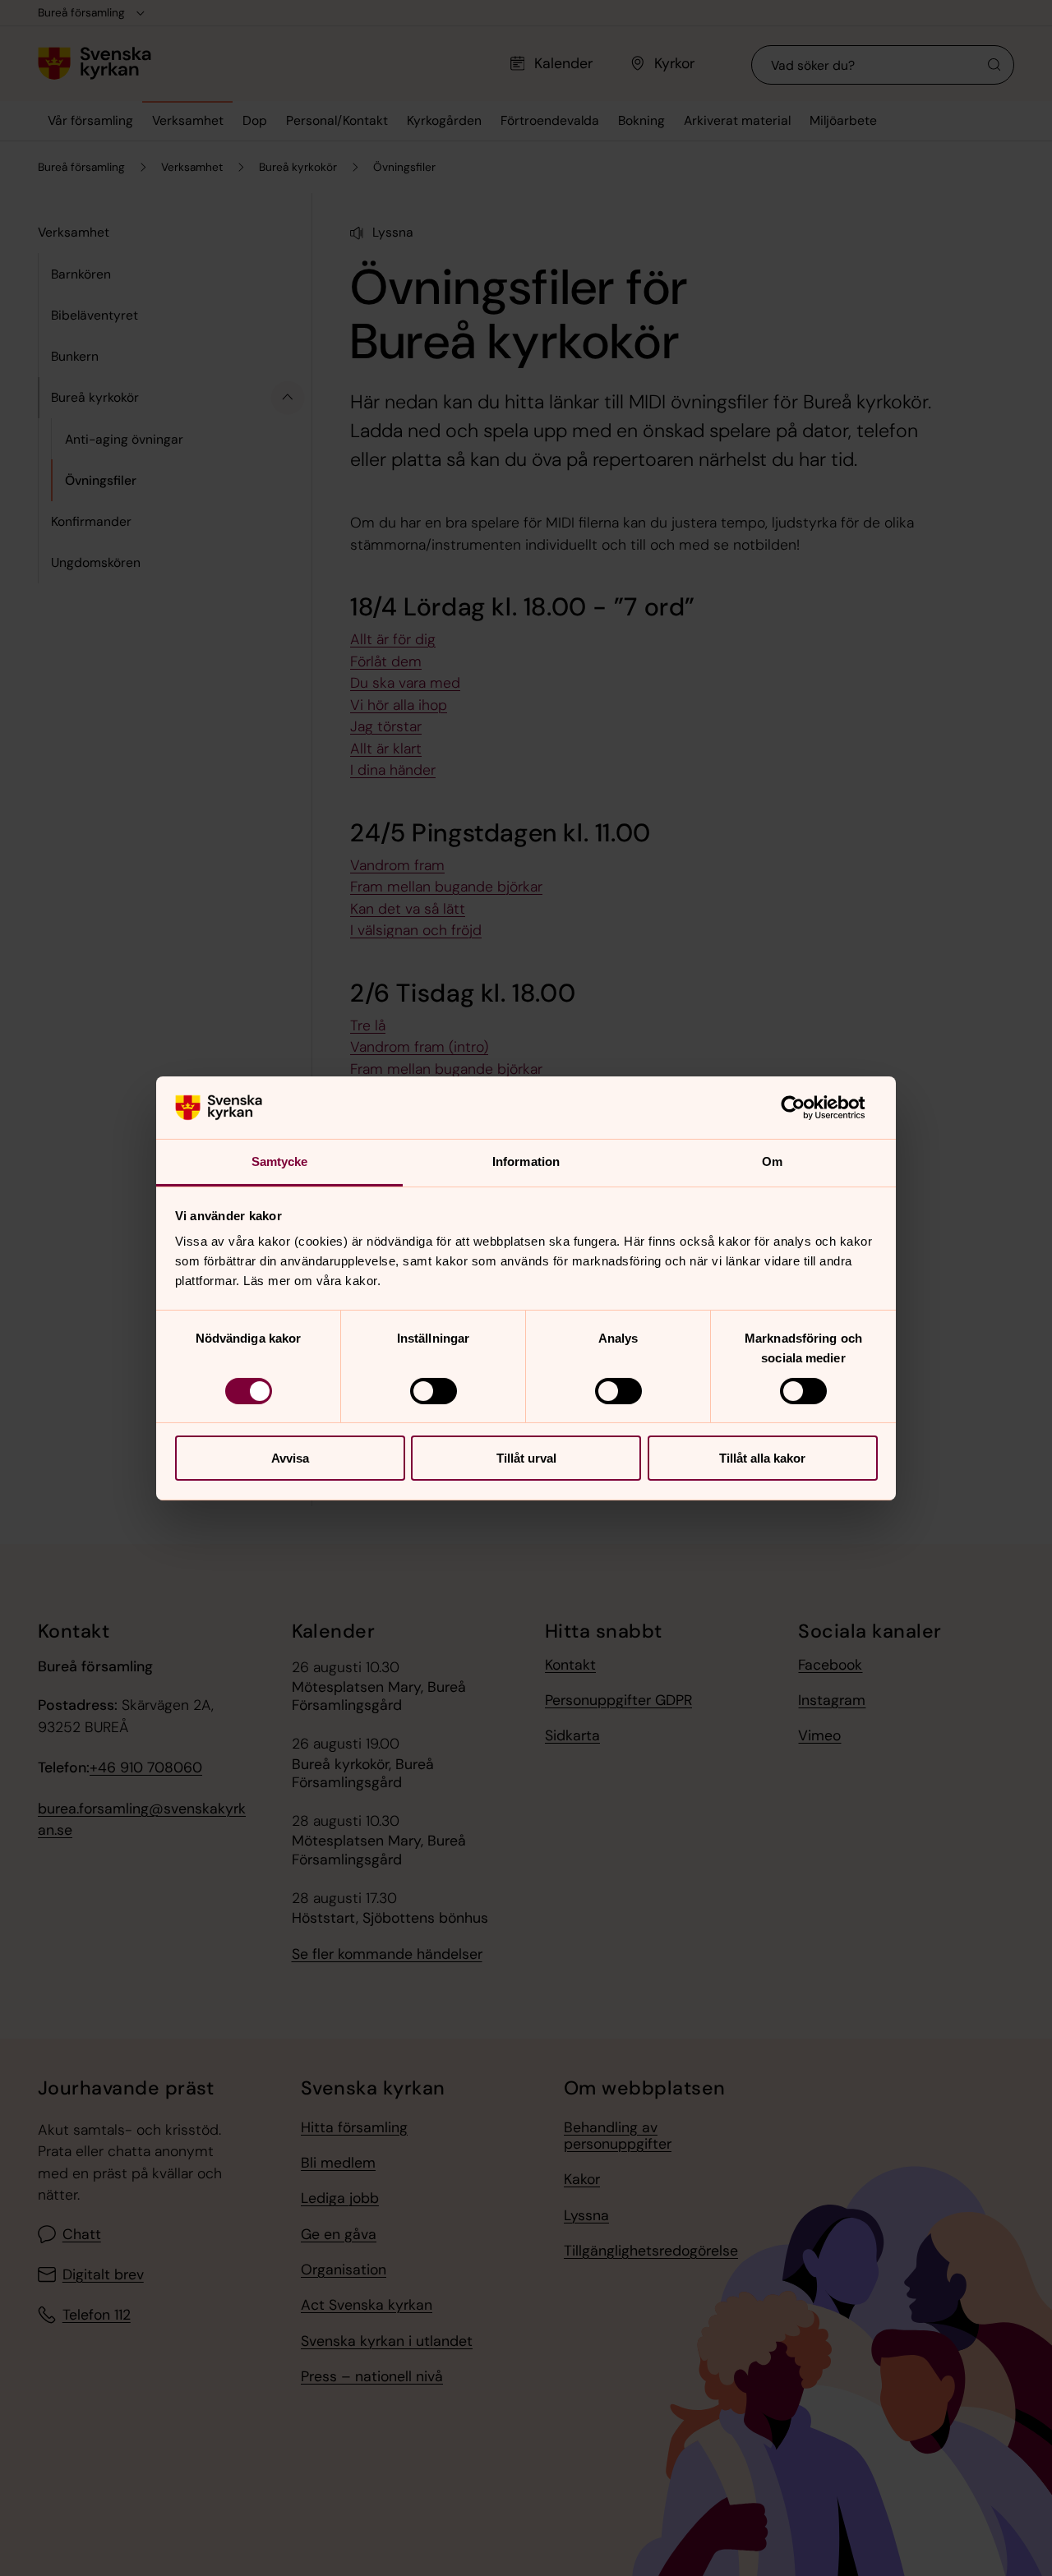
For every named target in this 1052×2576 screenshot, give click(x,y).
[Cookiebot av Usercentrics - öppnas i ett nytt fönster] (806, 1108)
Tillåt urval (526, 1458)
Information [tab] (526, 1161)
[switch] (434, 1391)
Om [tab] (772, 1161)
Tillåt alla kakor (762, 1458)
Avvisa (290, 1458)
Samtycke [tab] (280, 1161)
